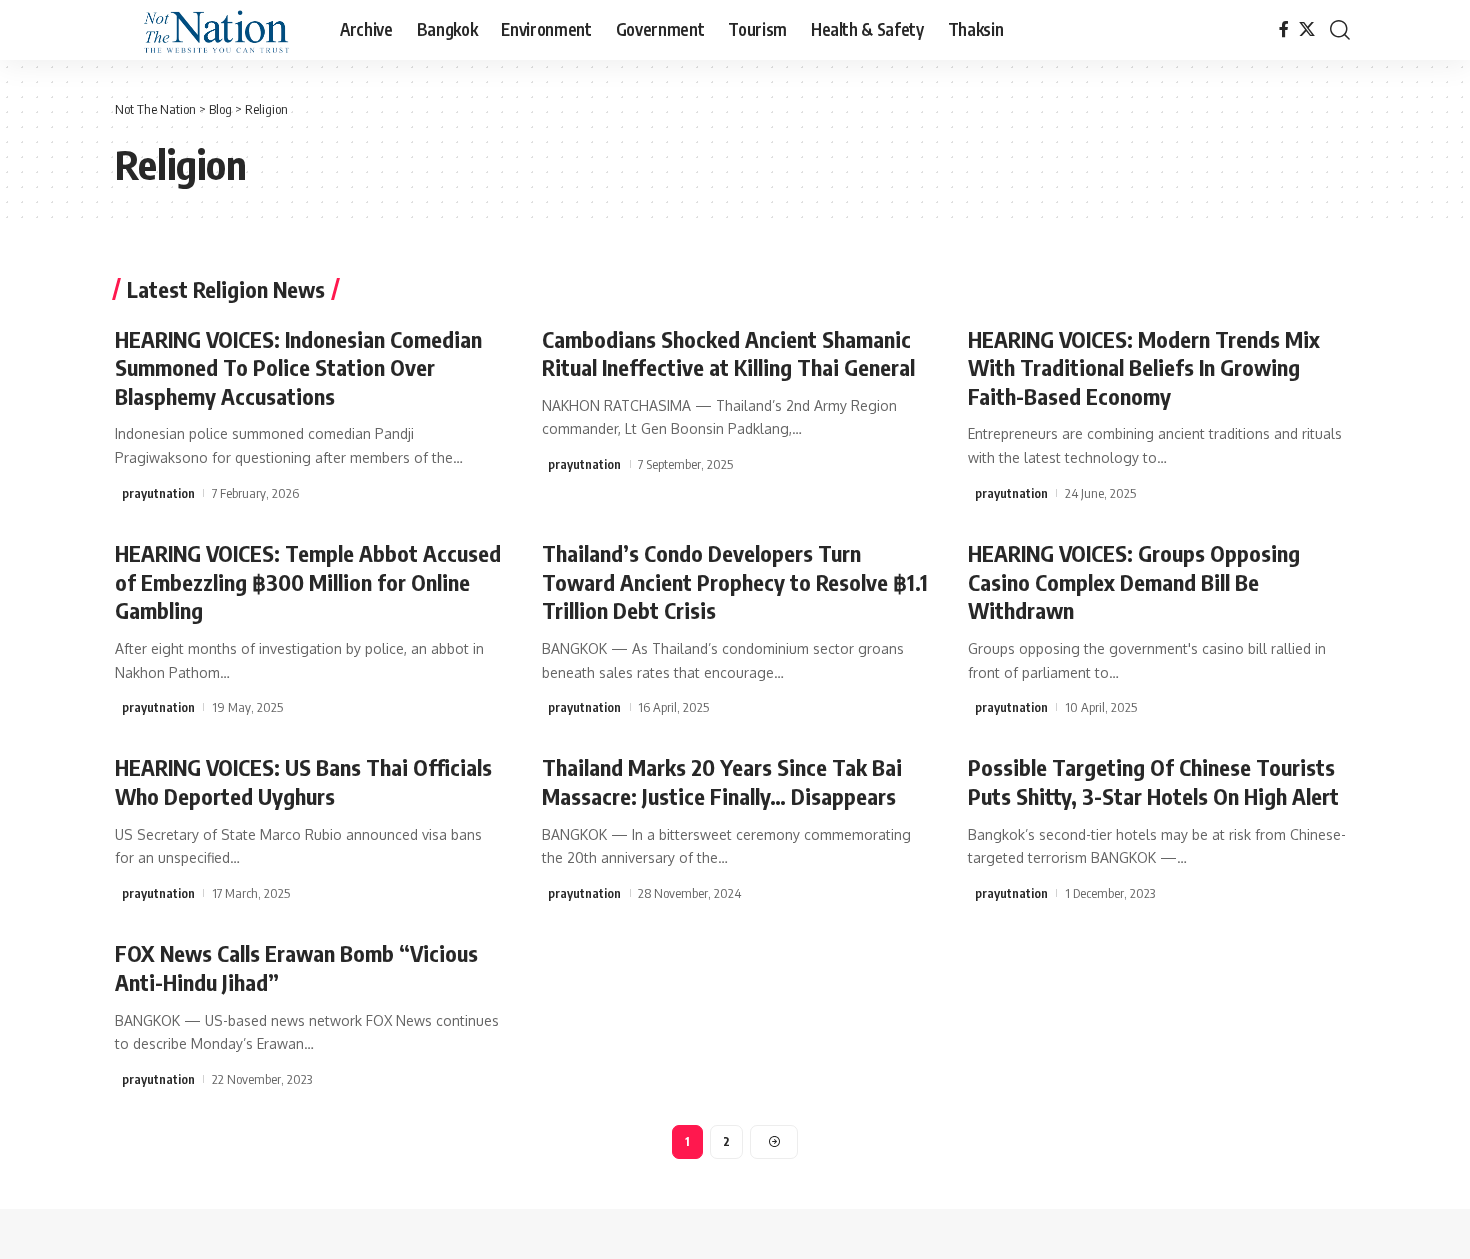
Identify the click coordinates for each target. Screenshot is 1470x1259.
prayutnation (158, 493)
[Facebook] (1284, 29)
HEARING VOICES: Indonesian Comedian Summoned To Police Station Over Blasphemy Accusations (298, 367)
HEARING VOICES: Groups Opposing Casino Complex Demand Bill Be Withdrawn (1134, 581)
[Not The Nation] (211, 30)
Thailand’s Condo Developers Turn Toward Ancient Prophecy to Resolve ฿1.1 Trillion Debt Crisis (735, 581)
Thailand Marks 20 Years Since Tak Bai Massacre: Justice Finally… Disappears (722, 781)
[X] (1307, 29)
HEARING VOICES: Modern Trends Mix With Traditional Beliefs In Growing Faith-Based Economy (1144, 367)
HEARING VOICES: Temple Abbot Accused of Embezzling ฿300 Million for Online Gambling (308, 581)
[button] (1340, 30)
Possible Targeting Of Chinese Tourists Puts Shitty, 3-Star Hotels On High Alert (1153, 781)
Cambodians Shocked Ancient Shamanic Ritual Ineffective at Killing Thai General (728, 353)
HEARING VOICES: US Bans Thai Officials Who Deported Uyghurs (303, 781)
